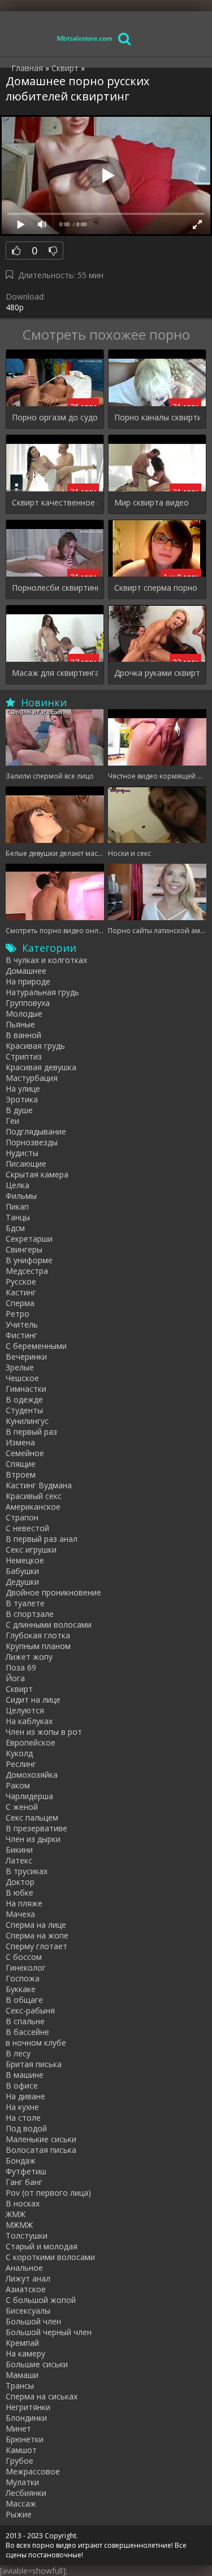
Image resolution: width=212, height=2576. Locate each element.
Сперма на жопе (37, 1935)
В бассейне (27, 2032)
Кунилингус (27, 1421)
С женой (22, 1807)
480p (15, 307)
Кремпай (22, 2343)
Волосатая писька (41, 2150)
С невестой (27, 1528)
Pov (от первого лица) (48, 2193)
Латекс (19, 1860)
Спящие (21, 1464)
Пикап (17, 1206)
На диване (25, 2096)
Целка (18, 1185)
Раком (18, 1785)
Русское (21, 1282)
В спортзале (30, 1614)
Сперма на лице (36, 1925)
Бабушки (22, 1571)
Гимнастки (26, 1389)
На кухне (22, 2107)
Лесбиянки (26, 2493)
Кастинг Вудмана (39, 1485)
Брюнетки (25, 2439)
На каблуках (29, 1721)
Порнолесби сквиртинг (55, 588)
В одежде (24, 1399)
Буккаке (21, 1989)
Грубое (20, 2461)
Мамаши (22, 2375)
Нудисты (22, 1153)
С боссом (24, 1957)
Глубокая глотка (38, 1635)
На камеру (25, 2353)
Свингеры (24, 1249)
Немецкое (25, 1560)
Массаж (21, 2504)
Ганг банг (24, 2182)
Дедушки (22, 1582)
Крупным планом (38, 1646)
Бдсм (15, 1228)
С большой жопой (41, 2300)
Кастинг (21, 1292)
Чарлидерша (29, 1796)
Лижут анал (28, 2278)
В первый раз (31, 1432)
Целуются (25, 1710)
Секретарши (29, 1239)
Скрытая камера (37, 1174)
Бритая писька (34, 2064)
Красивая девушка (41, 1067)
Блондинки (26, 2418)
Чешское (22, 1378)
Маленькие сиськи (41, 2139)
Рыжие (19, 2514)
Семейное (25, 1453)
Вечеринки (26, 1357)
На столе (23, 2118)
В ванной (23, 1035)
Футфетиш (26, 2171)
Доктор (20, 1882)
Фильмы (21, 1196)
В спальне (25, 2021)
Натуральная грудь (42, 992)
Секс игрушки (31, 1549)
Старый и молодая (42, 2246)
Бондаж (21, 2160)
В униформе (29, 1260)
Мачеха (20, 1914)
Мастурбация (32, 1078)
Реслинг (21, 1764)
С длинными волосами (49, 1625)
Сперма (20, 1303)
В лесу (18, 2053)
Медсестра (27, 1271)
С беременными (36, 1346)
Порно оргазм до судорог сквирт (55, 417)
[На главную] (85, 38)
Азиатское (26, 2289)
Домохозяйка (32, 1775)
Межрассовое (33, 2471)
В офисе (22, 2085)
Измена (20, 1442)
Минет (18, 2428)
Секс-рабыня (30, 2010)
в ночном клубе (36, 2043)
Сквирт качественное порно (55, 502)
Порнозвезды (32, 1142)
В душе (19, 1110)
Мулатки (22, 2482)
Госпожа (23, 1978)
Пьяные (20, 1024)
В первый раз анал (42, 1539)
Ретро (18, 1314)
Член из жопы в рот (44, 1732)
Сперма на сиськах (42, 2396)
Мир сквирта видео (152, 502)
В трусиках (27, 1871)
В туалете (25, 1603)
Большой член (33, 2321)
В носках (23, 2203)
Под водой (26, 2128)
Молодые (24, 1014)
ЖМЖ (16, 2214)
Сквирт (19, 1689)
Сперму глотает (36, 1946)
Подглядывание (36, 1131)
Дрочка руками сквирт (157, 673)
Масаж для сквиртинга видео (55, 673)
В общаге (24, 2000)
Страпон (22, 1517)
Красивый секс (34, 1496)
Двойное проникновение (53, 1592)
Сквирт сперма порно (156, 588)
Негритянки (28, 2407)
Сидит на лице (33, 1700)
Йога (15, 1678)
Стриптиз (24, 1056)
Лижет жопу (29, 1657)
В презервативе (36, 1828)
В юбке (20, 1893)
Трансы (20, 2386)
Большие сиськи (37, 2364)
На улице (23, 1089)
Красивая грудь (35, 1046)
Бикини (19, 1850)
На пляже (24, 1903)
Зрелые (20, 1367)
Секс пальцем (32, 1817)
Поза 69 (21, 1667)
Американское (33, 1507)
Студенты (24, 1410)
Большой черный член (49, 2332)
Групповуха (28, 1003)
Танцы (18, 1217)
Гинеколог (26, 1968)
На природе (28, 981)
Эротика (22, 1099)
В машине (25, 2075)
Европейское (31, 1742)
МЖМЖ (19, 2225)
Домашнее (26, 971)
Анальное (24, 2268)
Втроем (21, 1474)
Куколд (19, 1753)
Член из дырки (33, 1839)
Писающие (26, 1164)
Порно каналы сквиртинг (157, 417)
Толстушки (27, 2236)
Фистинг (21, 1335)
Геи (12, 1121)
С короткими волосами (50, 2257)
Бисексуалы (28, 2311)
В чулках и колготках (46, 960)
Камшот (21, 2450)
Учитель (22, 1324)
